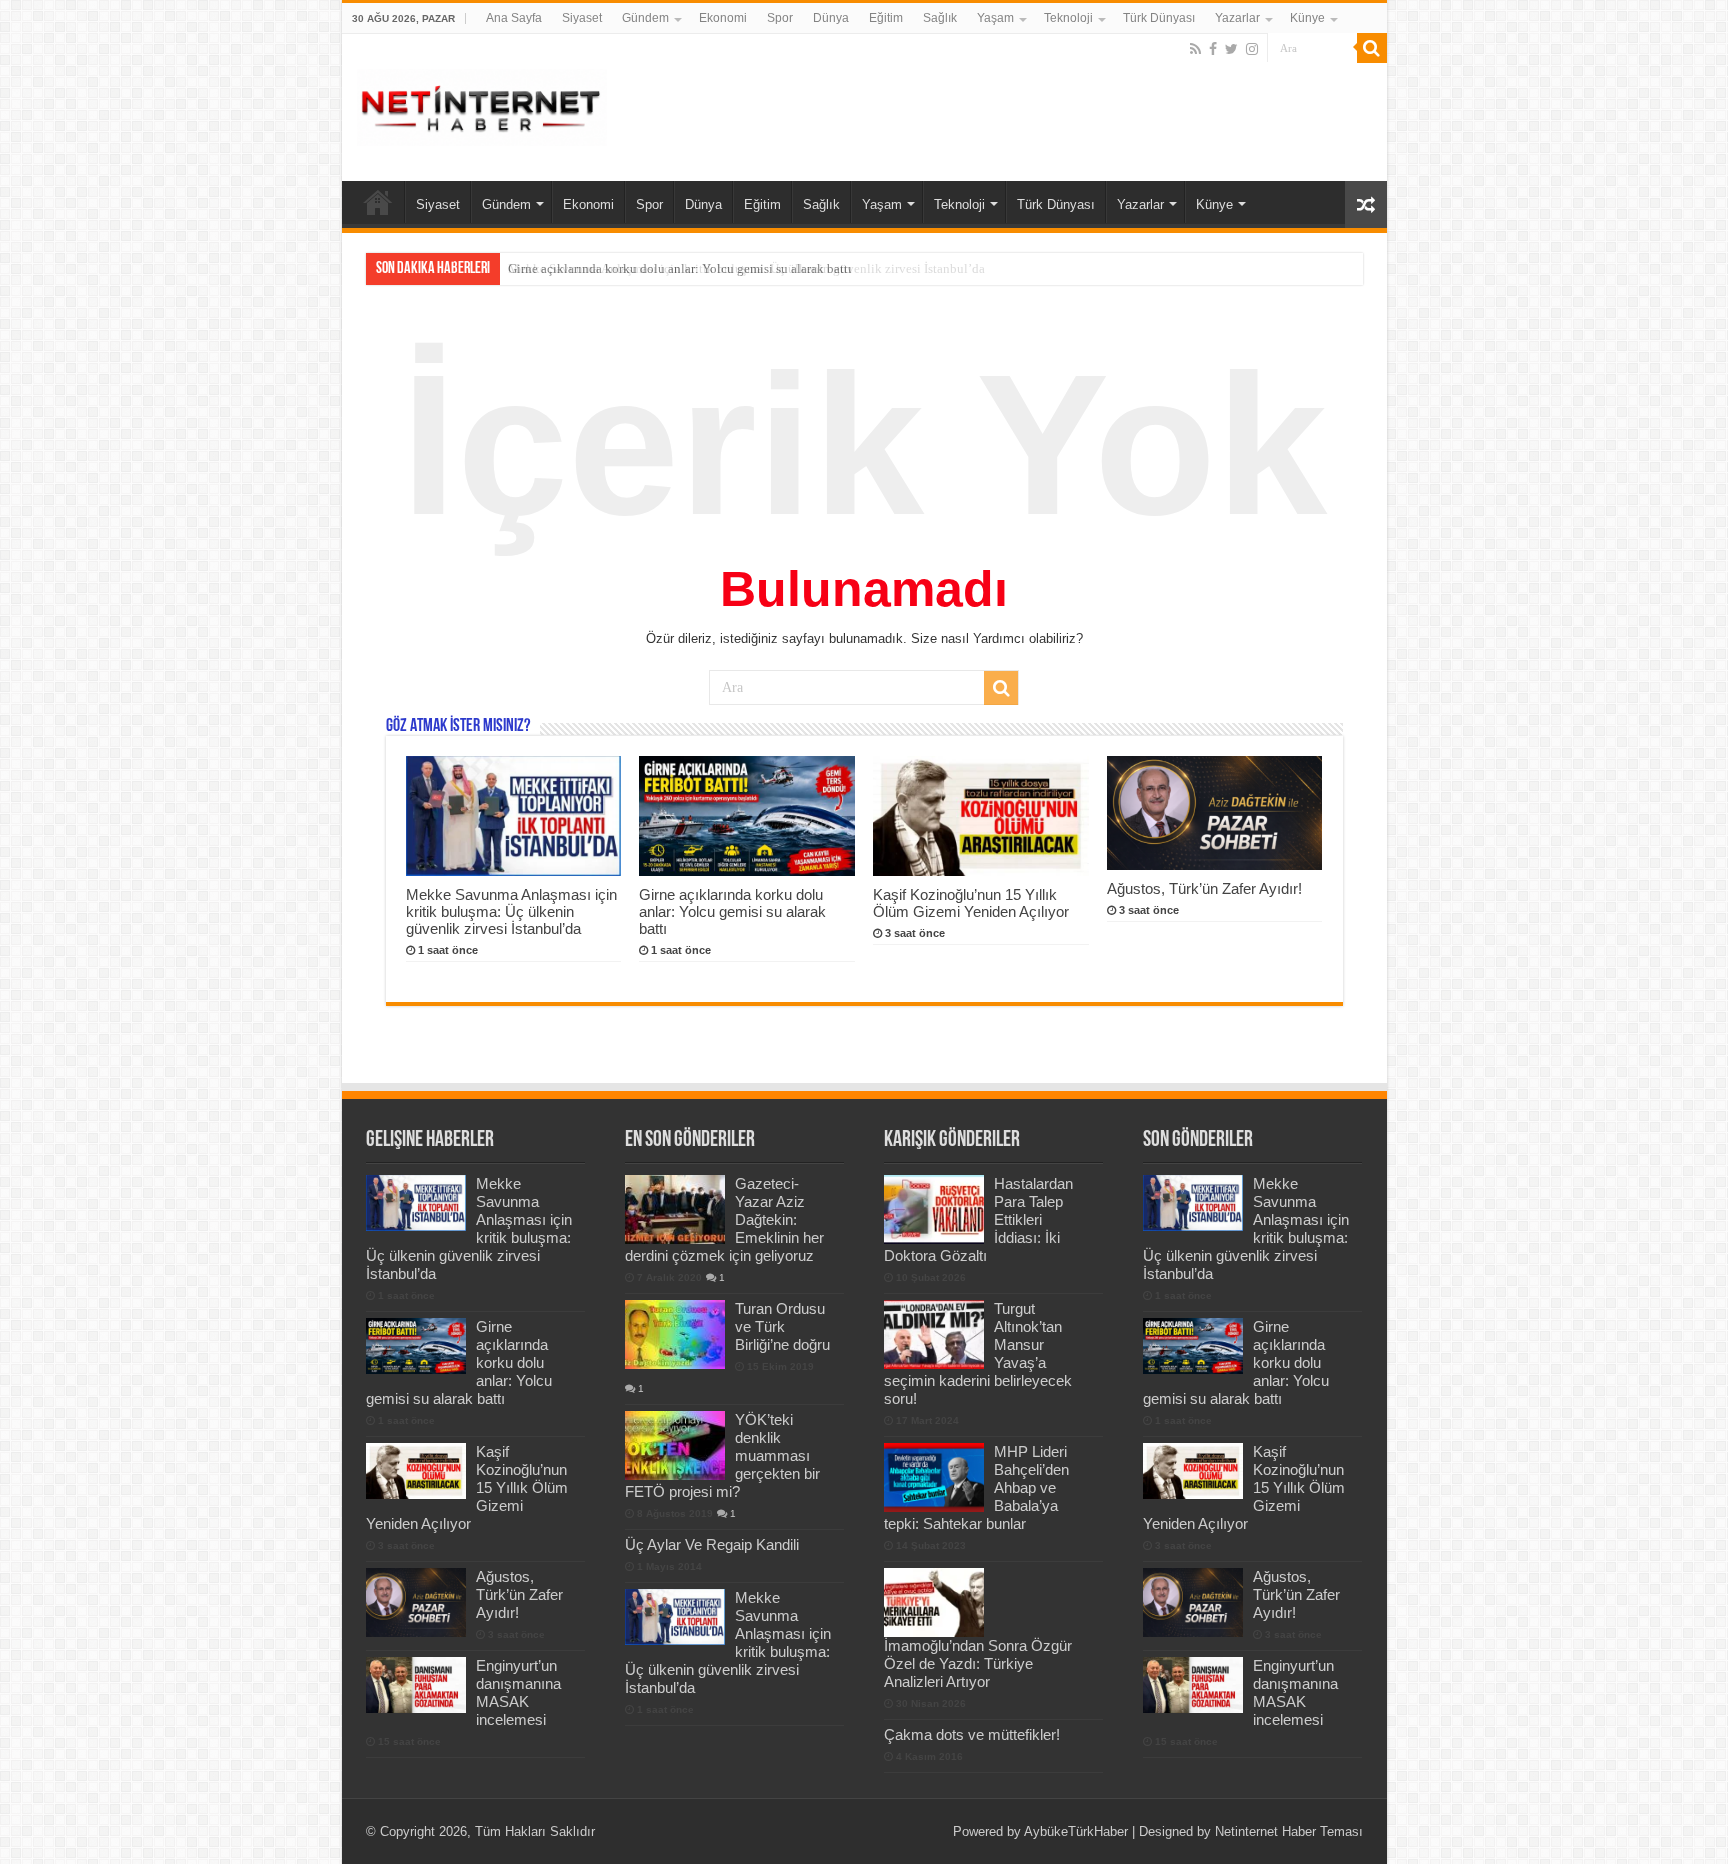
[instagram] (1252, 49)
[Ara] (1372, 48)
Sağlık (940, 18)
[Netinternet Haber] (482, 104)
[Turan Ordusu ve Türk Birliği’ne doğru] (675, 1334)
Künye (1307, 18)
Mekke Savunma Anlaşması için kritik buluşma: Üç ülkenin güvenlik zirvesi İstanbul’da (511, 911)
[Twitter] (1231, 49)
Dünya (831, 18)
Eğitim (886, 18)
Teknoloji (1068, 18)
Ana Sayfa (514, 18)
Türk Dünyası (1159, 18)
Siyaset (582, 18)
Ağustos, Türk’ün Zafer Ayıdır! (1204, 888)
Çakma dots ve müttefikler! (972, 1734)
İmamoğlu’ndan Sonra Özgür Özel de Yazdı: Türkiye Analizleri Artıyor (978, 1663)
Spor (780, 18)
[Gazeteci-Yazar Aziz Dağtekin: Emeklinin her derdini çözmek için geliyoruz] (675, 1209)
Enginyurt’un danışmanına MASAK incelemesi (518, 1692)
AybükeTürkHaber (1076, 1831)
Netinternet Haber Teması (1289, 1831)
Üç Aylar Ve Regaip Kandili (712, 1544)
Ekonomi (723, 18)
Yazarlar (1237, 18)
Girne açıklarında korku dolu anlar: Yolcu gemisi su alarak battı (680, 268)
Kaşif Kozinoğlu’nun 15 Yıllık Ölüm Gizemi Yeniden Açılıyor (971, 903)
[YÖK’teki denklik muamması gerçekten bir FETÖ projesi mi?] (675, 1445)
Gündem (645, 18)
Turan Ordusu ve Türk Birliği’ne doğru (782, 1326)
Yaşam (995, 18)
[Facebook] (1213, 49)
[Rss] (1195, 49)
